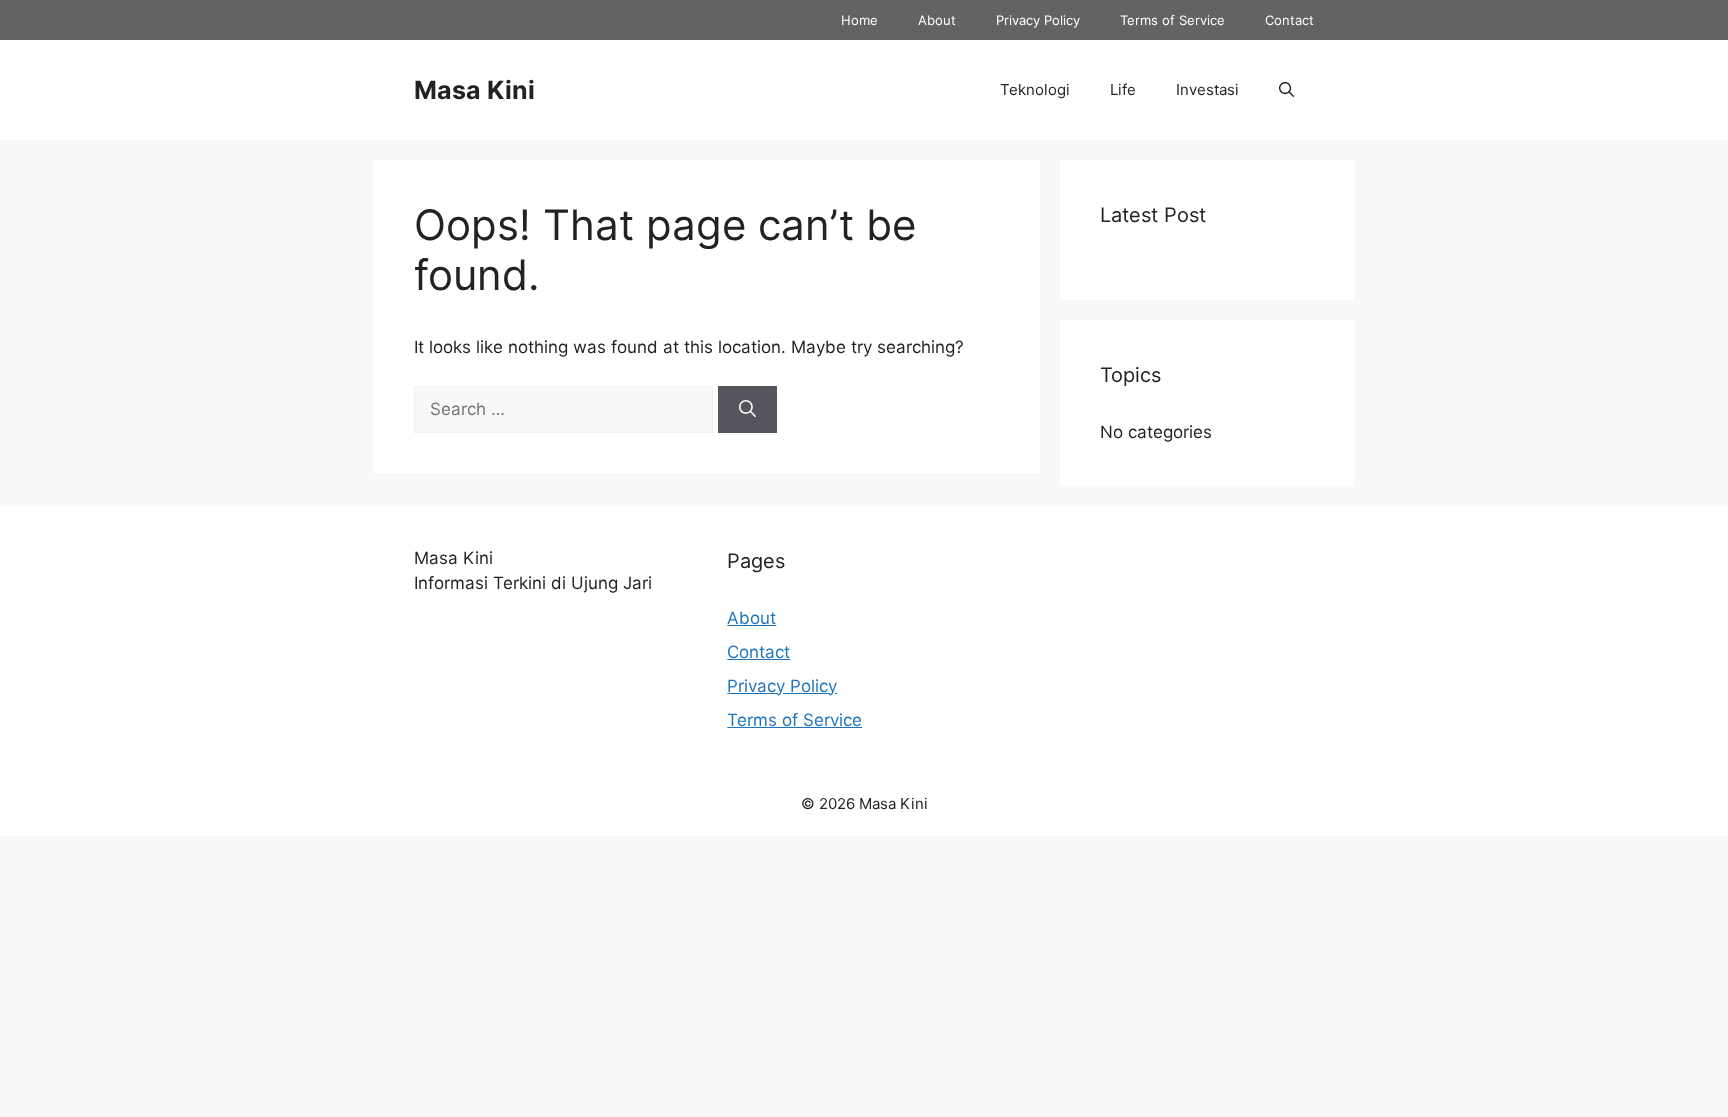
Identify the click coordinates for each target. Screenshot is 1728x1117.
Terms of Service (1172, 20)
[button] (1286, 90)
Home (859, 20)
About (937, 20)
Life (1123, 89)
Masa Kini (474, 90)
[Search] (747, 410)
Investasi (1207, 89)
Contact (1289, 20)
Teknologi (1035, 89)
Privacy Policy (1038, 20)
